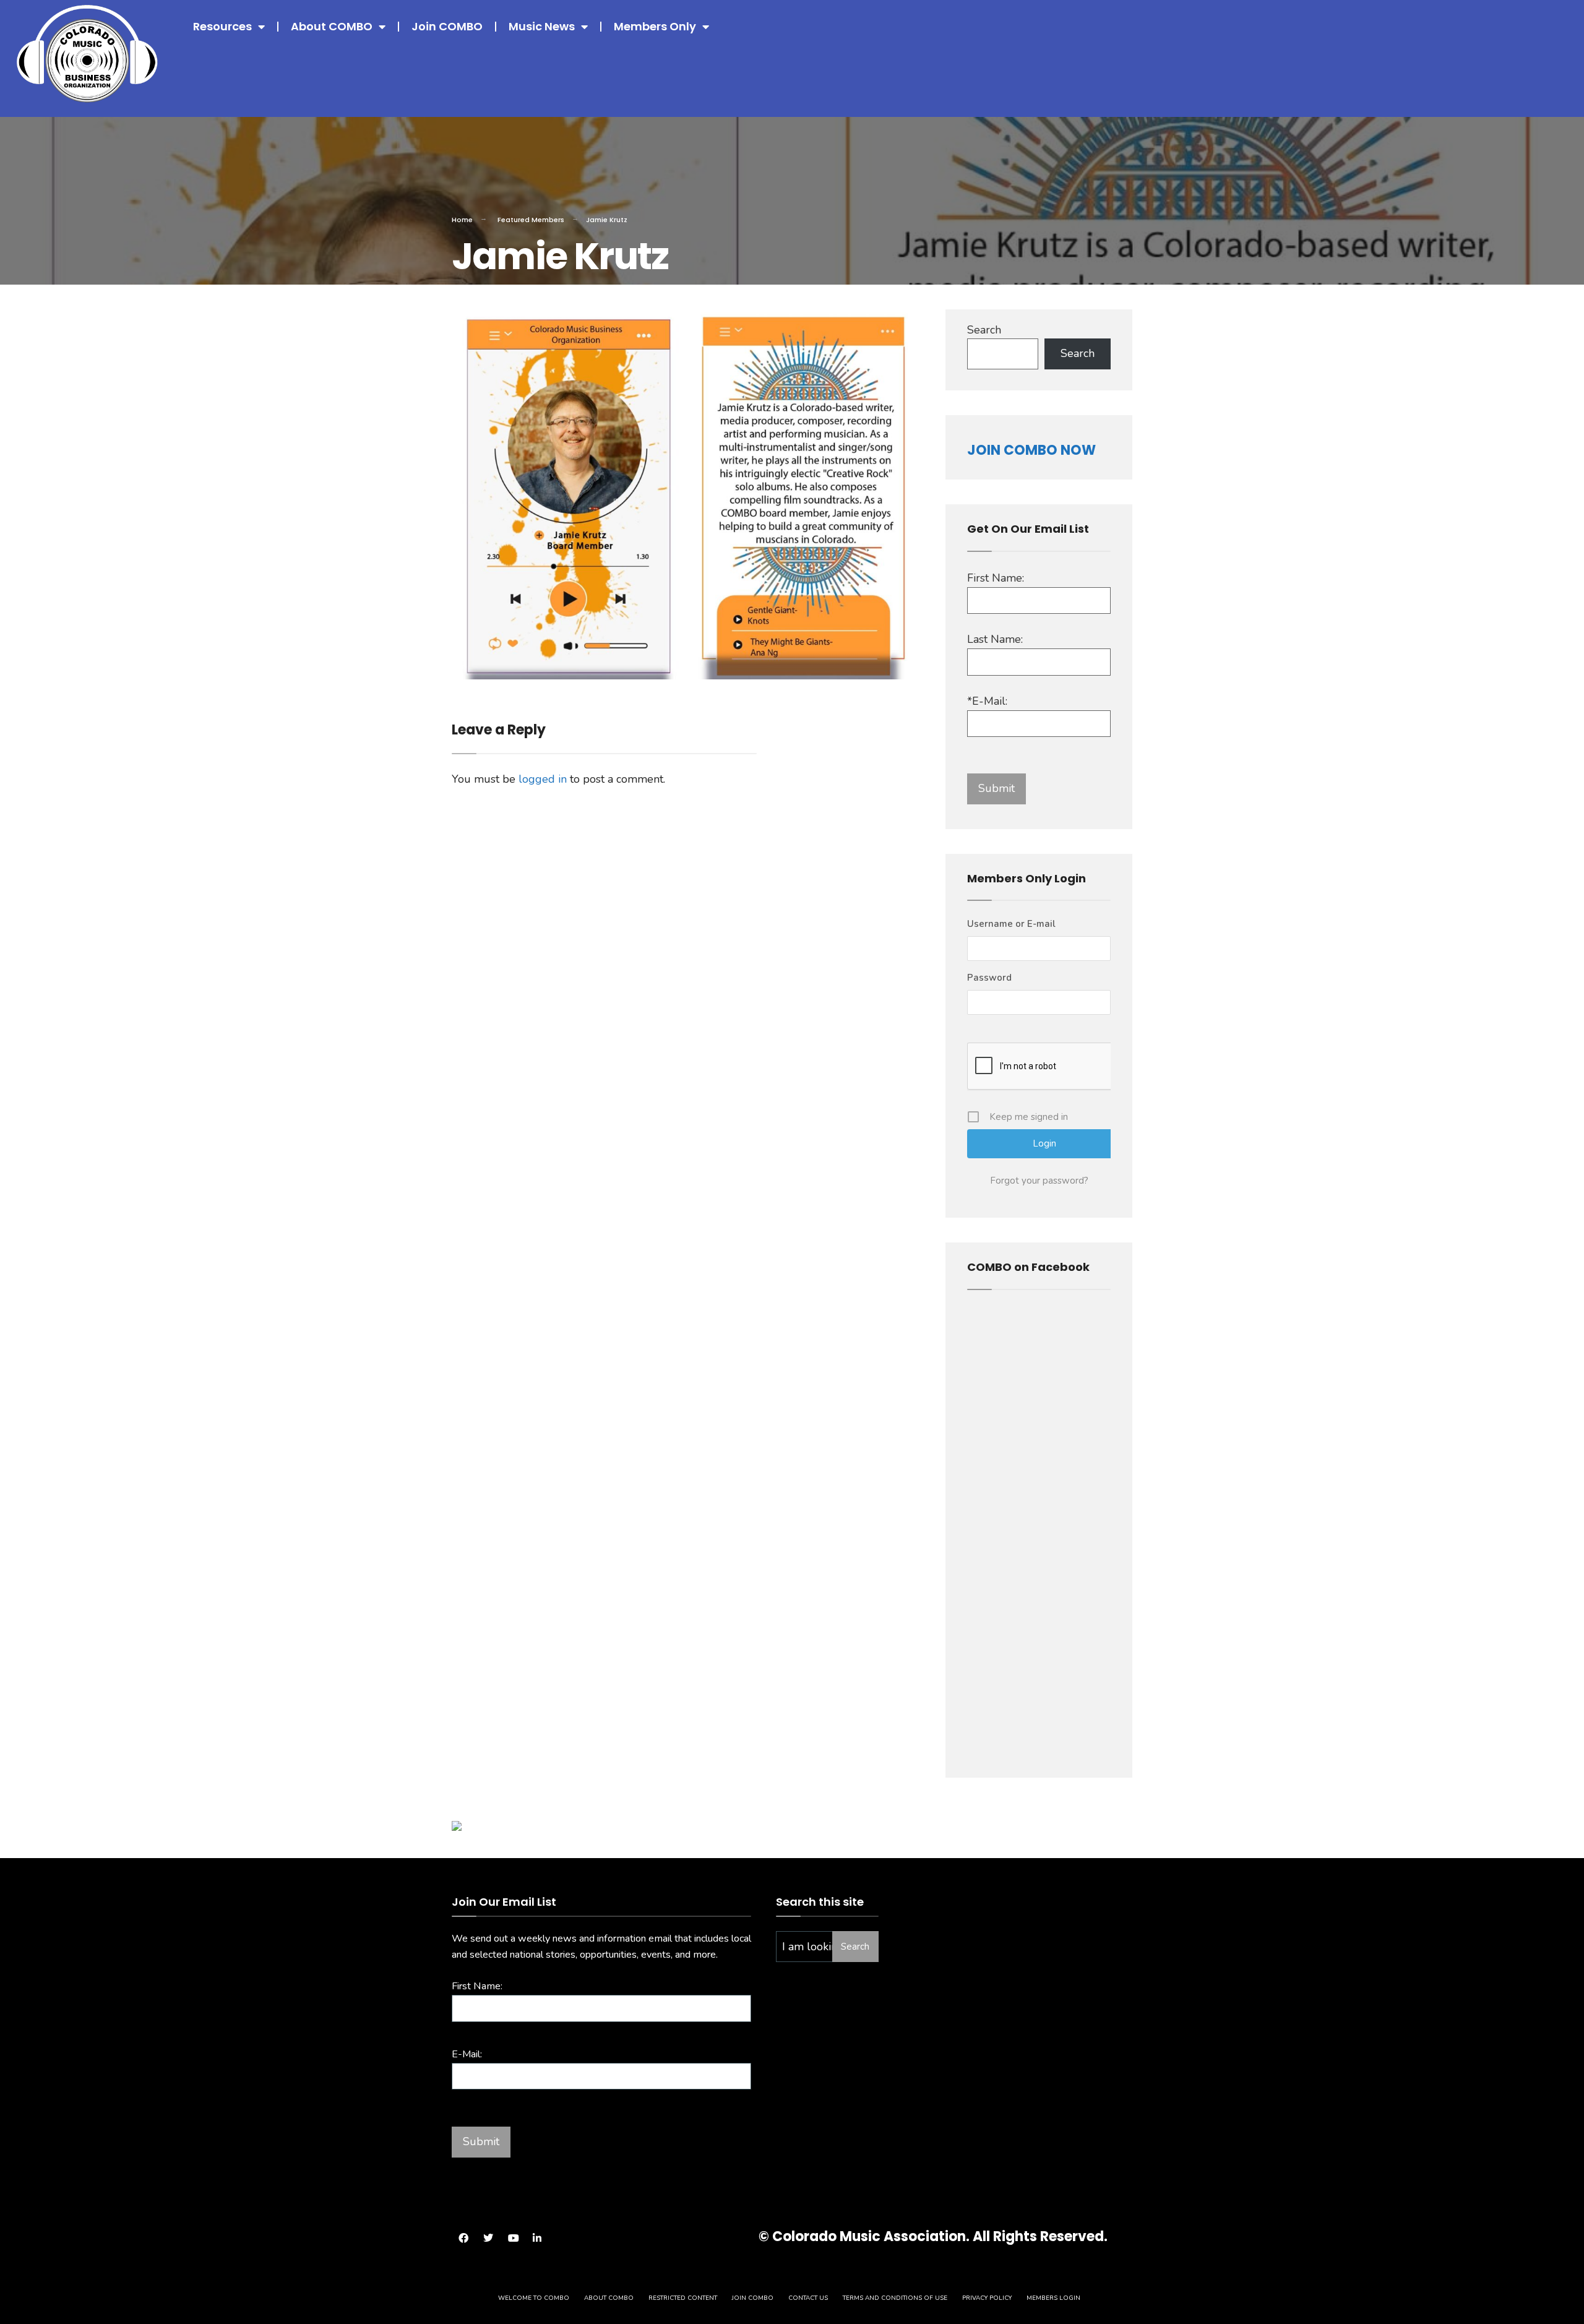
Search (984, 330)
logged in (543, 779)
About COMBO (332, 26)
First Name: (996, 578)
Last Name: (995, 639)
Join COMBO (447, 26)
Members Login (1053, 2298)
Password (989, 978)
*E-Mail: (987, 701)
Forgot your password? (1039, 1181)
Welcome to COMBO (534, 2298)
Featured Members (531, 220)
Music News (542, 26)
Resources (222, 26)
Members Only (655, 26)
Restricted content (683, 2298)
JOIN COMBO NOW (1031, 450)
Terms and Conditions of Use (895, 2298)
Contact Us (808, 2298)
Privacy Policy (987, 2298)
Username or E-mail (1011, 924)
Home (462, 220)
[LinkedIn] (537, 2238)
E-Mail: (467, 2054)
